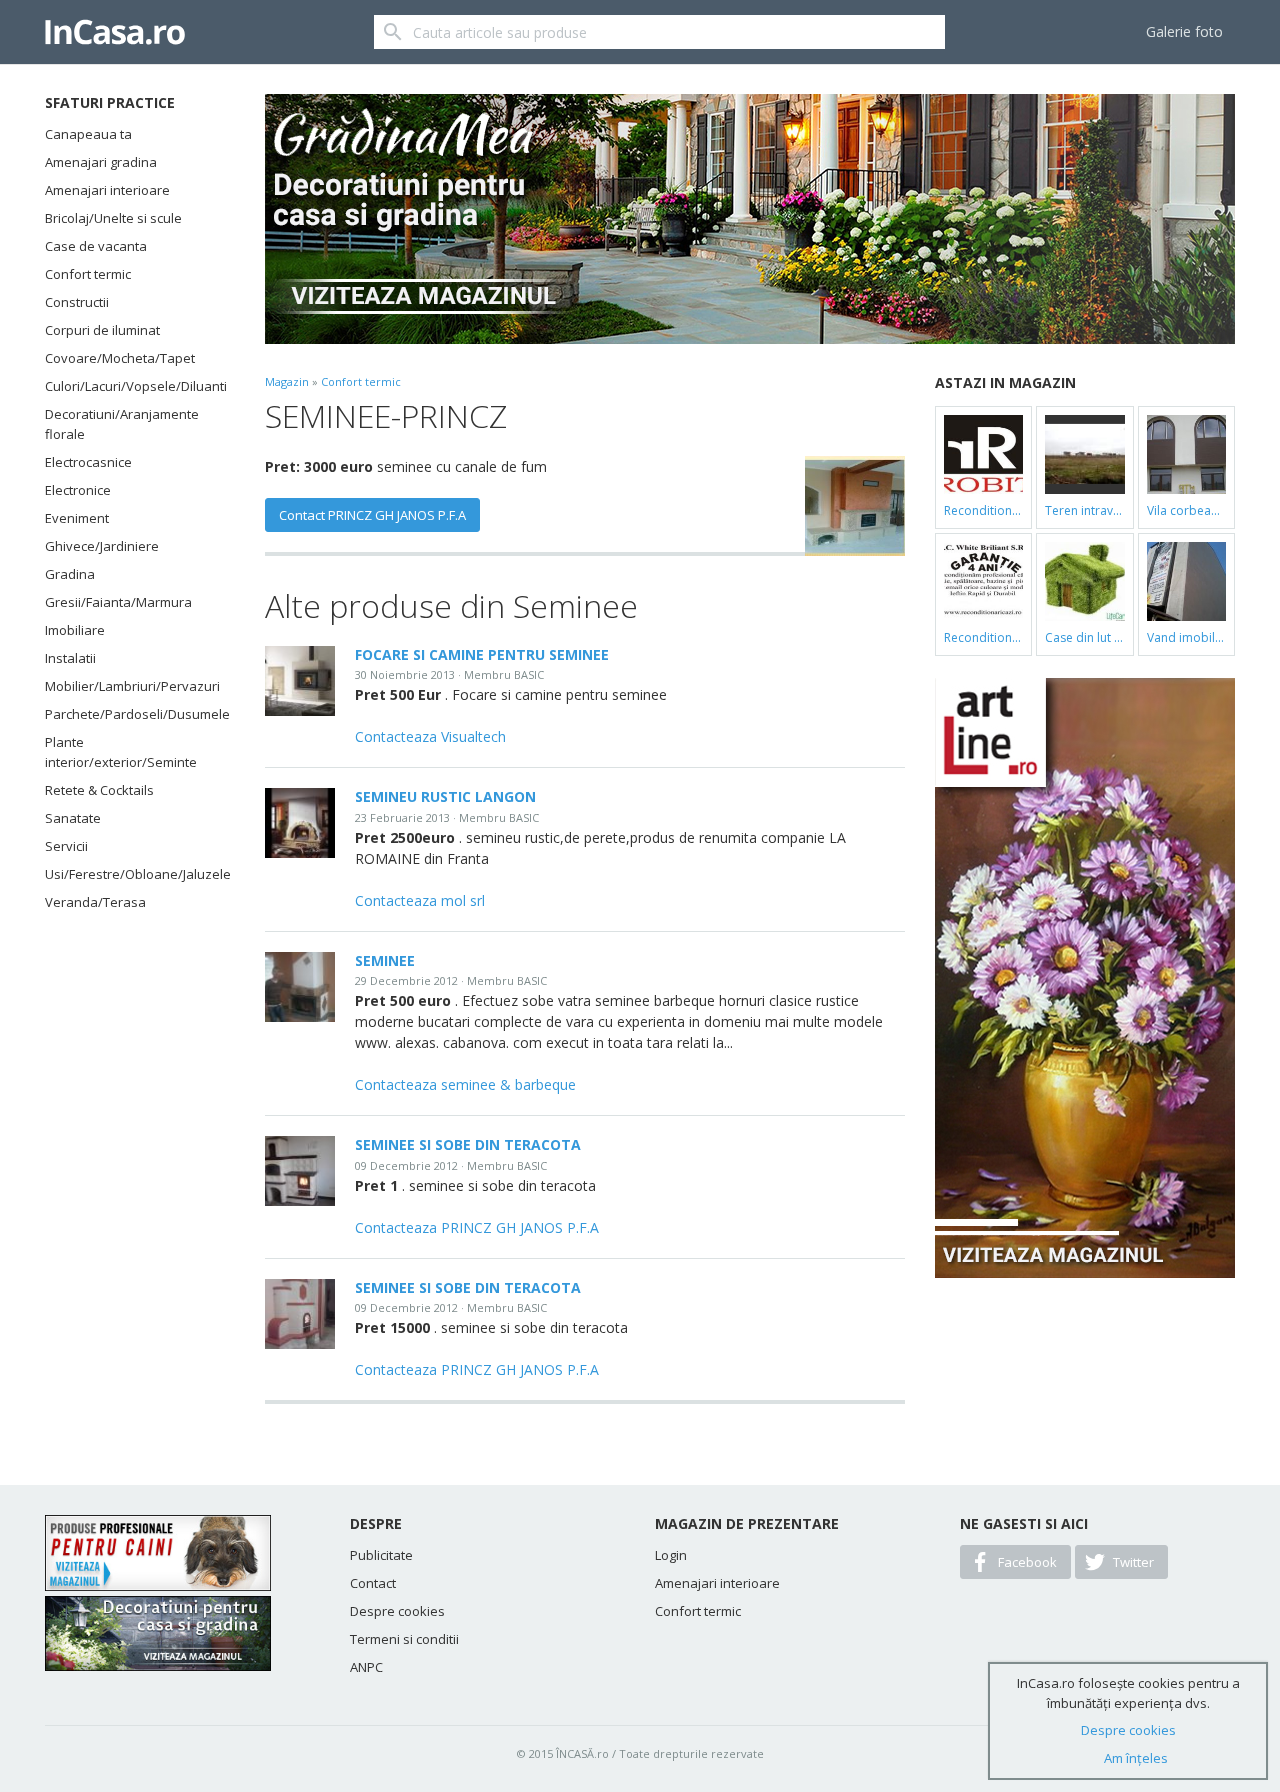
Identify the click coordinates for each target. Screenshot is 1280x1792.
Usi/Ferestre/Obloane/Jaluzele (130, 874)
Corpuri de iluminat (102, 330)
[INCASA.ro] (115, 32)
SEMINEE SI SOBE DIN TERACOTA (468, 1144)
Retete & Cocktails (99, 790)
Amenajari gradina (101, 162)
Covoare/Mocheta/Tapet (120, 358)
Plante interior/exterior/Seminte (121, 752)
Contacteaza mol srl (420, 900)
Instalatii (70, 658)
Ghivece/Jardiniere (102, 546)
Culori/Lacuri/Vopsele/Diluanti (130, 386)
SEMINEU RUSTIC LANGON (445, 796)
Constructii (77, 302)
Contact (373, 1583)
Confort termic (88, 274)
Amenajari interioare (107, 190)
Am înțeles (1136, 1758)
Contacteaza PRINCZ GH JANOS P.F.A (477, 1227)
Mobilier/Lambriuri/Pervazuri (130, 686)
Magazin (287, 381)
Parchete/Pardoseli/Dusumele (130, 714)
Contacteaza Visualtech (430, 736)
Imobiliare (75, 630)
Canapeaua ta (88, 134)
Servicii (66, 846)
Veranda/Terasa (95, 902)
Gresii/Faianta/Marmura (118, 602)
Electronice (78, 490)
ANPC (366, 1667)
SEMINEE (385, 960)
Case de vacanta (96, 246)
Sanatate (73, 818)
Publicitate (381, 1555)
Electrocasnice (88, 462)
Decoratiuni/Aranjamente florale (122, 424)
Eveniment (77, 518)
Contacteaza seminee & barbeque (465, 1084)
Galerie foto (1184, 31)
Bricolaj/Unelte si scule (113, 218)
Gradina (70, 574)
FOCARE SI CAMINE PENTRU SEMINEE (482, 654)
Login (671, 1555)
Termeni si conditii (404, 1639)
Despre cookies (397, 1611)
